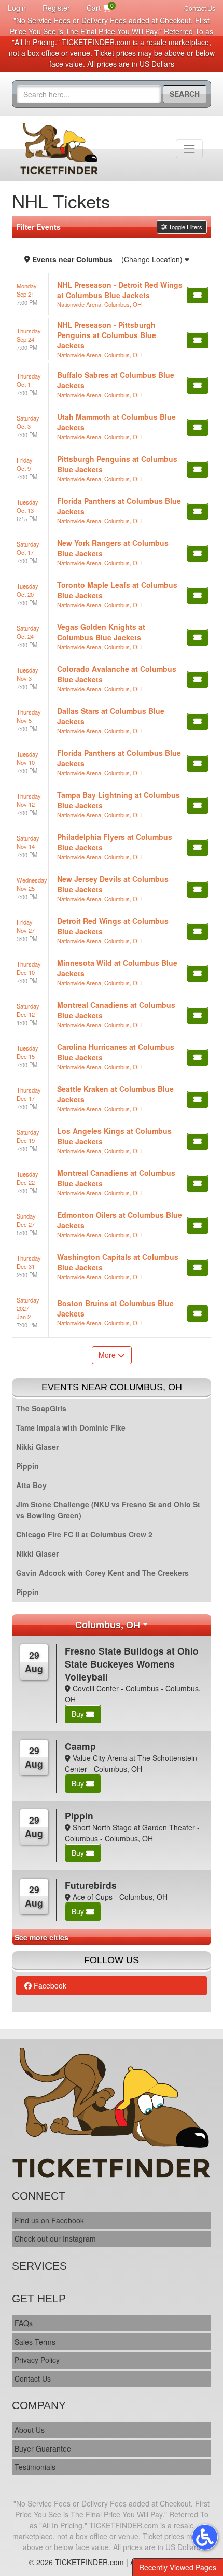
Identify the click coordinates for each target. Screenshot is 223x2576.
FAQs (24, 2323)
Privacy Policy (37, 2360)
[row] (112, 294)
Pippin (27, 1466)
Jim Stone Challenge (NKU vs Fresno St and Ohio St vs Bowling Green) (108, 1510)
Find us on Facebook (49, 2220)
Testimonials (35, 2467)
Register (56, 8)
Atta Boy (31, 1485)
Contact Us (200, 8)
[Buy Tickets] (198, 295)
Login (17, 8)
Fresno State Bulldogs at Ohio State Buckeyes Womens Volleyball (132, 1664)
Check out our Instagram (55, 2238)
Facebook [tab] (49, 1985)
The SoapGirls (41, 1408)
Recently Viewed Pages (178, 2567)
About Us (30, 2430)
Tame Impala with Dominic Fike (71, 1427)
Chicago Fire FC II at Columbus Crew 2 (84, 1534)
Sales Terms (35, 2342)
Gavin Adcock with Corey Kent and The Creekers (102, 1573)
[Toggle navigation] (189, 149)
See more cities (41, 1937)
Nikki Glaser (37, 1447)
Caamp (80, 1746)
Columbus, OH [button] (108, 1625)
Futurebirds (91, 1885)
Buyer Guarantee (43, 2448)
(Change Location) (153, 259)
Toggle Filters (185, 227)
